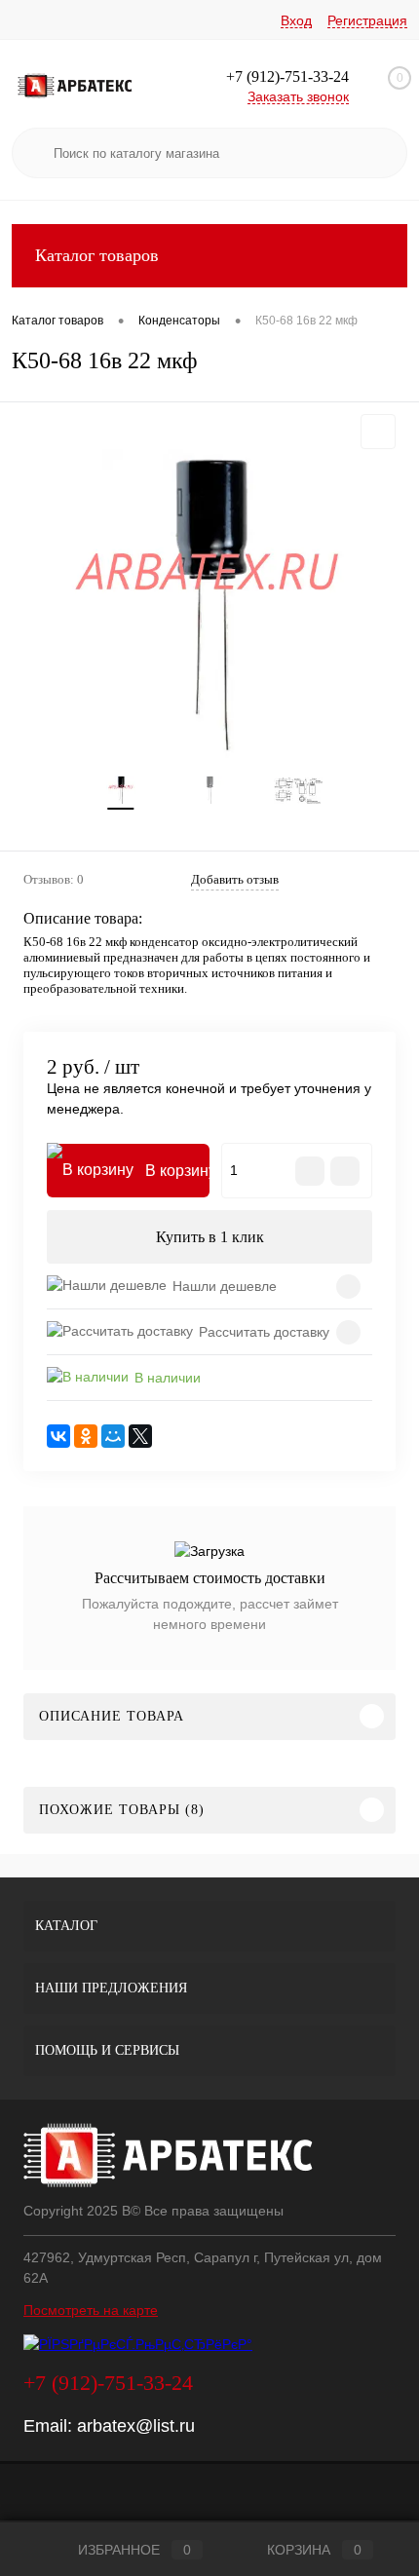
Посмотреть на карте (91, 2310)
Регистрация (367, 20)
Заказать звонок (298, 96)
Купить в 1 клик (210, 1237)
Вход (296, 20)
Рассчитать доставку (264, 1332)
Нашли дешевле (225, 1286)
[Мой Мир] (113, 1436)
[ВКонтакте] (58, 1436)
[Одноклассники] (86, 1436)
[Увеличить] (209, 606)
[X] (140, 1436)
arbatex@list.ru (136, 2426)
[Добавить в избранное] (378, 432)
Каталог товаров (97, 255)
